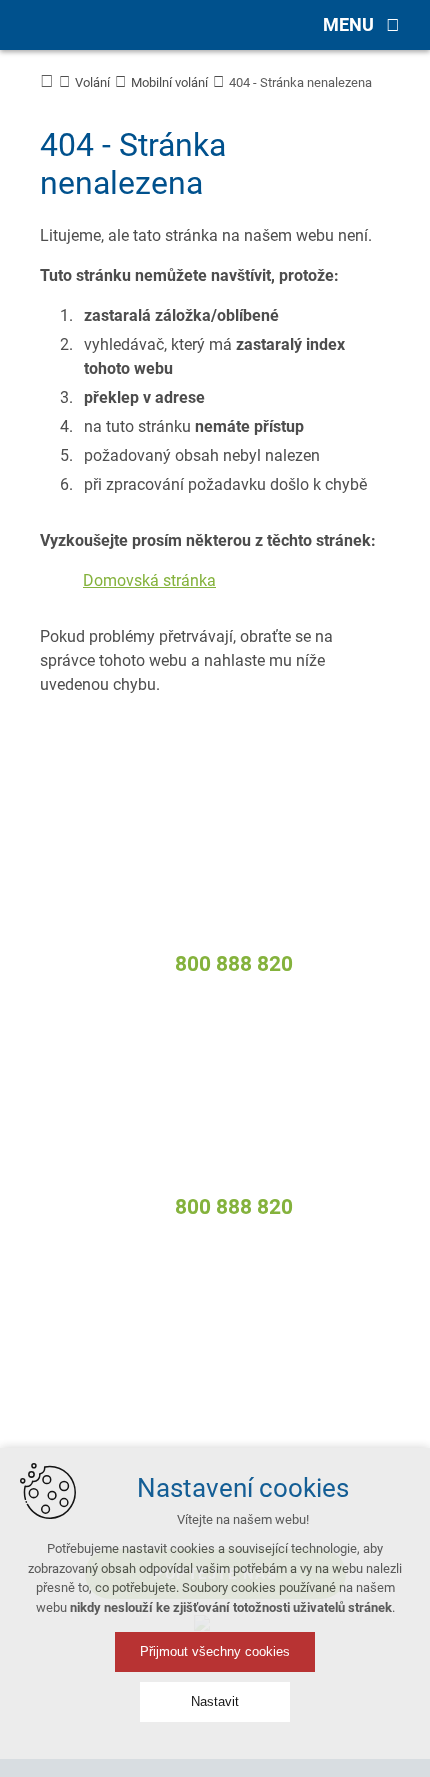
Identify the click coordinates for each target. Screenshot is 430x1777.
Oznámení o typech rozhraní (215, 1436)
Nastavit (215, 1701)
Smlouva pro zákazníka (215, 1405)
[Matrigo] (80, 25)
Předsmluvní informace (215, 1374)
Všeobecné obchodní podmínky (215, 1343)
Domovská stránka (149, 580)
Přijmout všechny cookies (215, 1651)
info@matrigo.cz (233, 936)
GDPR (215, 1312)
